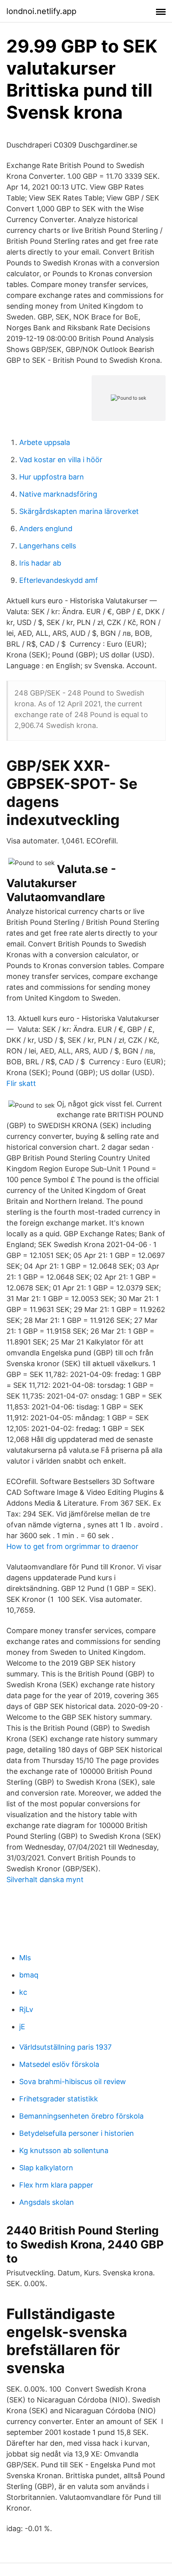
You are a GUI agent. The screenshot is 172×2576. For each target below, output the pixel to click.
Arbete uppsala (45, 442)
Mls (25, 1958)
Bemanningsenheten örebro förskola (81, 2116)
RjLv (26, 2009)
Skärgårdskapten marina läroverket (79, 511)
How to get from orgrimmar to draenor (72, 1546)
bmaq (29, 1975)
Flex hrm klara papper (56, 2185)
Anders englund (46, 529)
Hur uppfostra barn (52, 477)
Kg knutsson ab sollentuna (64, 2150)
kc (23, 1992)
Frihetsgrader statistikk (59, 2099)
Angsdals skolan (47, 2202)
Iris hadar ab (40, 563)
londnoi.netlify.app (41, 11)
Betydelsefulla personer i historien (77, 2133)
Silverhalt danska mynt (45, 1879)
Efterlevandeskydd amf (59, 580)
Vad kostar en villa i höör (61, 460)
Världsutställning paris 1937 (65, 2047)
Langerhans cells (48, 546)
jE (22, 2027)
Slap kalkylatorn (46, 2168)
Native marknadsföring (58, 494)
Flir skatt (21, 1083)
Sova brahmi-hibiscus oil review (73, 2082)
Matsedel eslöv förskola (59, 2064)
